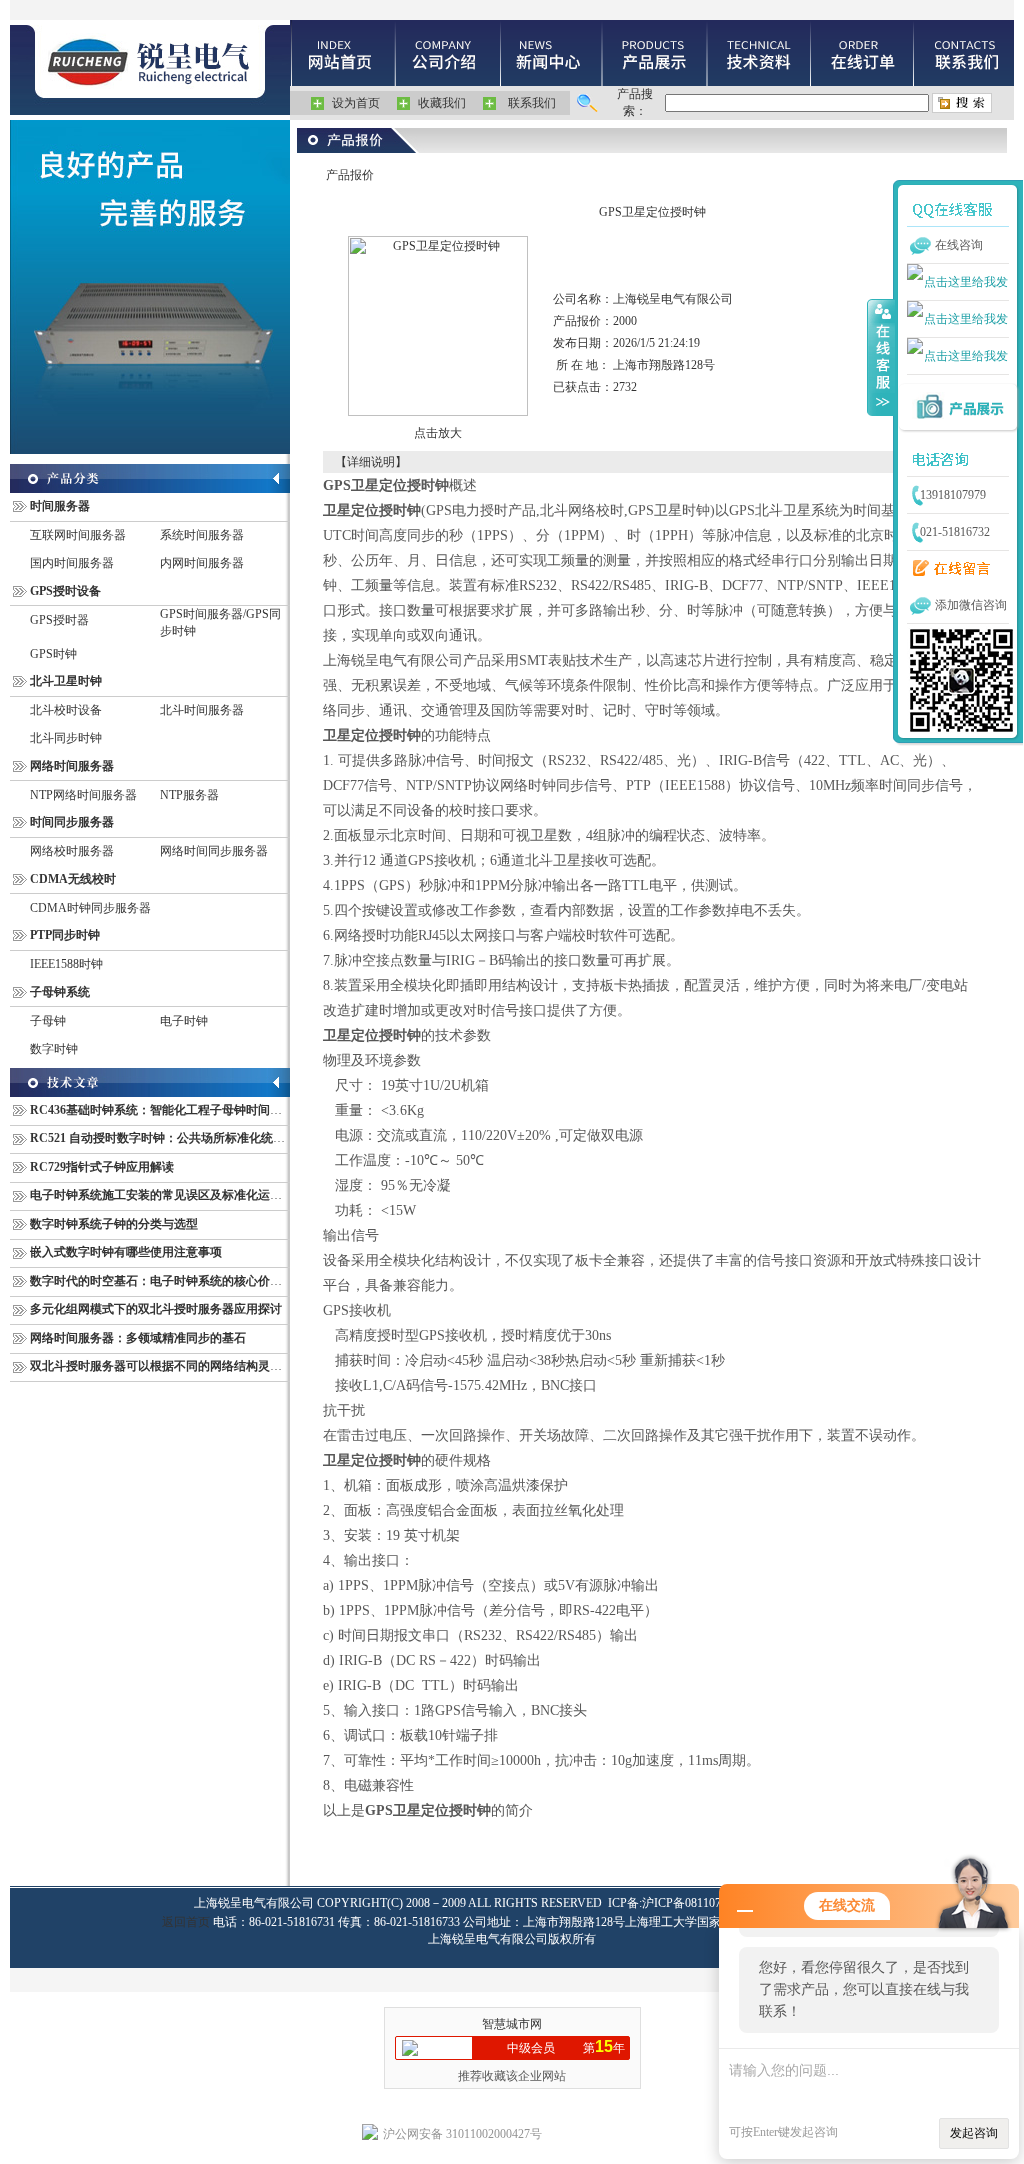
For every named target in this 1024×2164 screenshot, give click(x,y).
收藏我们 (442, 103)
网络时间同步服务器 (214, 851)
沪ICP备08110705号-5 (698, 1903)
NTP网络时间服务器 (83, 795)
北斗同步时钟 (66, 738)
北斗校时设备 (66, 710)
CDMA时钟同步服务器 (90, 908)
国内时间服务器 (72, 563)
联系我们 (532, 103)
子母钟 (48, 1021)
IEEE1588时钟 (66, 964)
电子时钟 (184, 1021)
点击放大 (438, 433)
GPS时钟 (53, 654)
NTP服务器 (189, 795)
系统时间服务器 (202, 535)
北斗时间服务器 (202, 710)
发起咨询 (974, 2133)
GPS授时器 (59, 620)
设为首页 (356, 103)
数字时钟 (54, 1049)
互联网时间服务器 (78, 535)
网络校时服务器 (72, 851)
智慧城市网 (512, 2024)
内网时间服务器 (202, 563)
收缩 (881, 357)
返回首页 (186, 1922)
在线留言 (947, 569)
